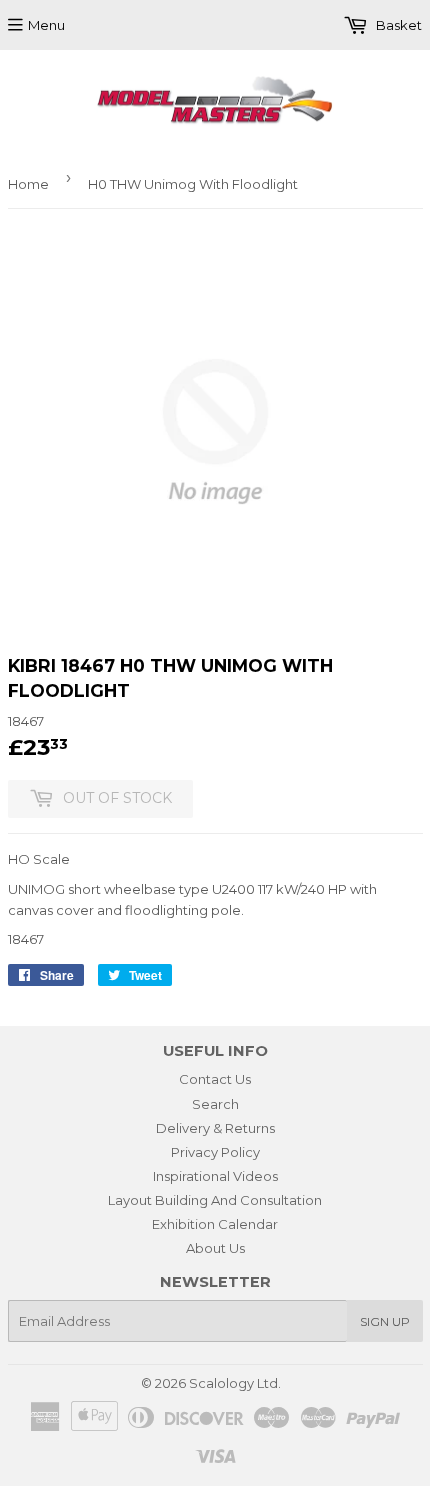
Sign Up (385, 1321)
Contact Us (215, 1079)
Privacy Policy (215, 1152)
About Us (215, 1248)
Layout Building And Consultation (215, 1200)
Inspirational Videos (215, 1176)
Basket (397, 25)
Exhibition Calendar (215, 1224)
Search (215, 1104)
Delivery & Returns (215, 1128)
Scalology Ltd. (235, 1383)
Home (28, 184)
